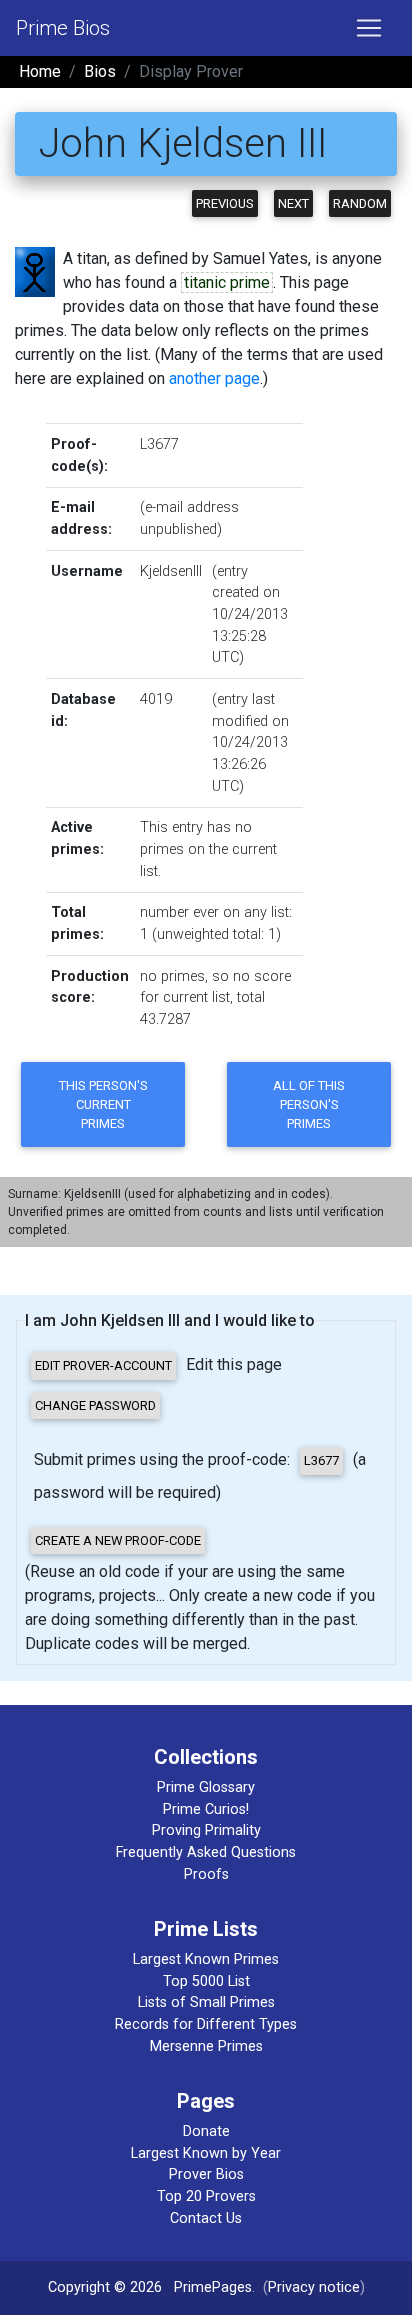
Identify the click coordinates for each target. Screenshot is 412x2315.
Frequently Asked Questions (206, 1852)
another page (214, 378)
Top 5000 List (206, 1981)
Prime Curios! (206, 1809)
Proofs (206, 1874)
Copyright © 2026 (105, 2287)
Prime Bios (63, 28)
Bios (100, 71)
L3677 (159, 444)
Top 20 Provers (206, 2196)
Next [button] (293, 203)
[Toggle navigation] (369, 28)
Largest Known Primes (206, 1959)
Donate (206, 2131)
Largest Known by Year (206, 2153)
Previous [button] (225, 203)
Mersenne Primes (206, 2046)
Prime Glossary (206, 1787)
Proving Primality (206, 1830)
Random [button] (360, 203)
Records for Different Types (206, 2024)
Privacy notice (314, 2287)
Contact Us (206, 2218)
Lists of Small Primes (206, 2002)
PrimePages (213, 2287)
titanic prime (227, 282)
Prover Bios (206, 2174)
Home (40, 71)
